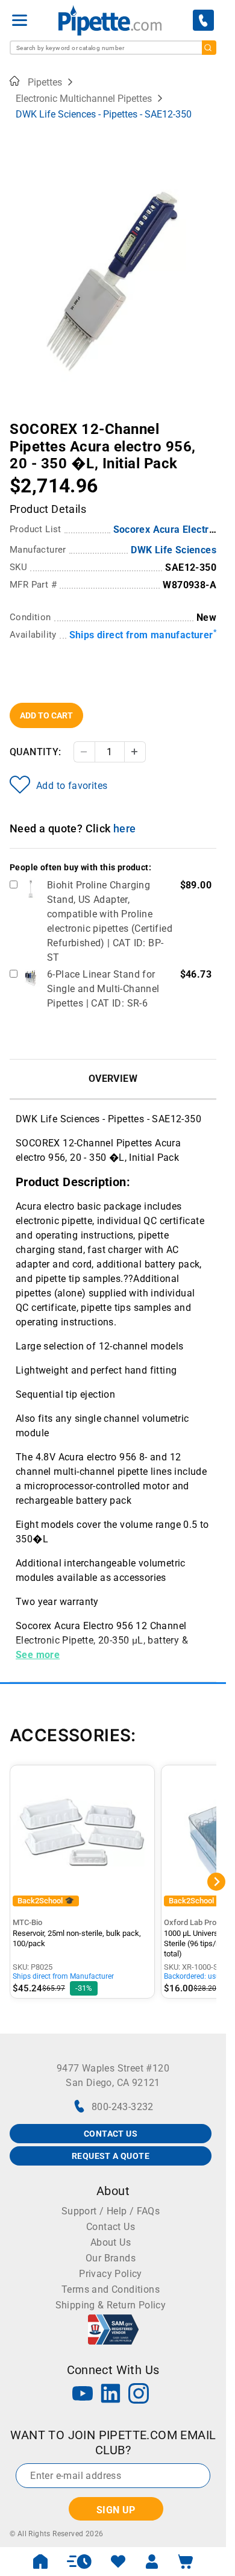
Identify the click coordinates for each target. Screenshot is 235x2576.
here (125, 828)
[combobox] (113, 48)
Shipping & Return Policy (111, 2305)
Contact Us (111, 2227)
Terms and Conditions (111, 2289)
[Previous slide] (19, 421)
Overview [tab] (113, 1079)
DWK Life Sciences (174, 550)
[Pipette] (110, 20)
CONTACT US (111, 2134)
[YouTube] (83, 2395)
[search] (209, 48)
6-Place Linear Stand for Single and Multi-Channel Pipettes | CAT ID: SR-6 (103, 989)
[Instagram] (139, 2395)
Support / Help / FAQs (111, 2211)
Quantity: (36, 752)
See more (38, 1655)
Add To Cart (46, 715)
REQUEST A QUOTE (111, 2156)
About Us (111, 2242)
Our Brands (111, 2258)
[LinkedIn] (111, 2395)
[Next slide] (207, 421)
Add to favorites (72, 786)
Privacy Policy (111, 2274)
